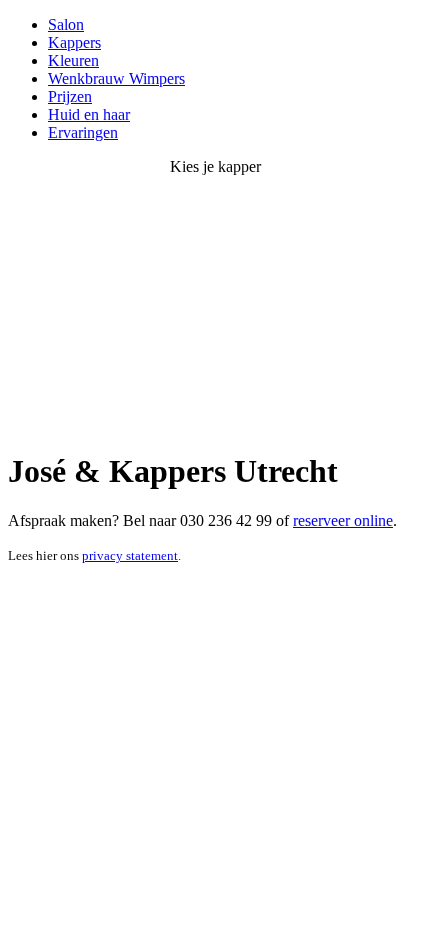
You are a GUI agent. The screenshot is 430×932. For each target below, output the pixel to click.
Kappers (74, 42)
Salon (66, 24)
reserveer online (343, 520)
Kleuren (73, 60)
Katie (128, 422)
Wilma (301, 422)
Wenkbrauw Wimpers (116, 78)
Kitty (143, 404)
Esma (25, 422)
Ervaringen (83, 132)
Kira (219, 422)
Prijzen (70, 96)
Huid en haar (89, 114)
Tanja (228, 404)
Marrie (327, 404)
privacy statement (130, 556)
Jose (45, 404)
